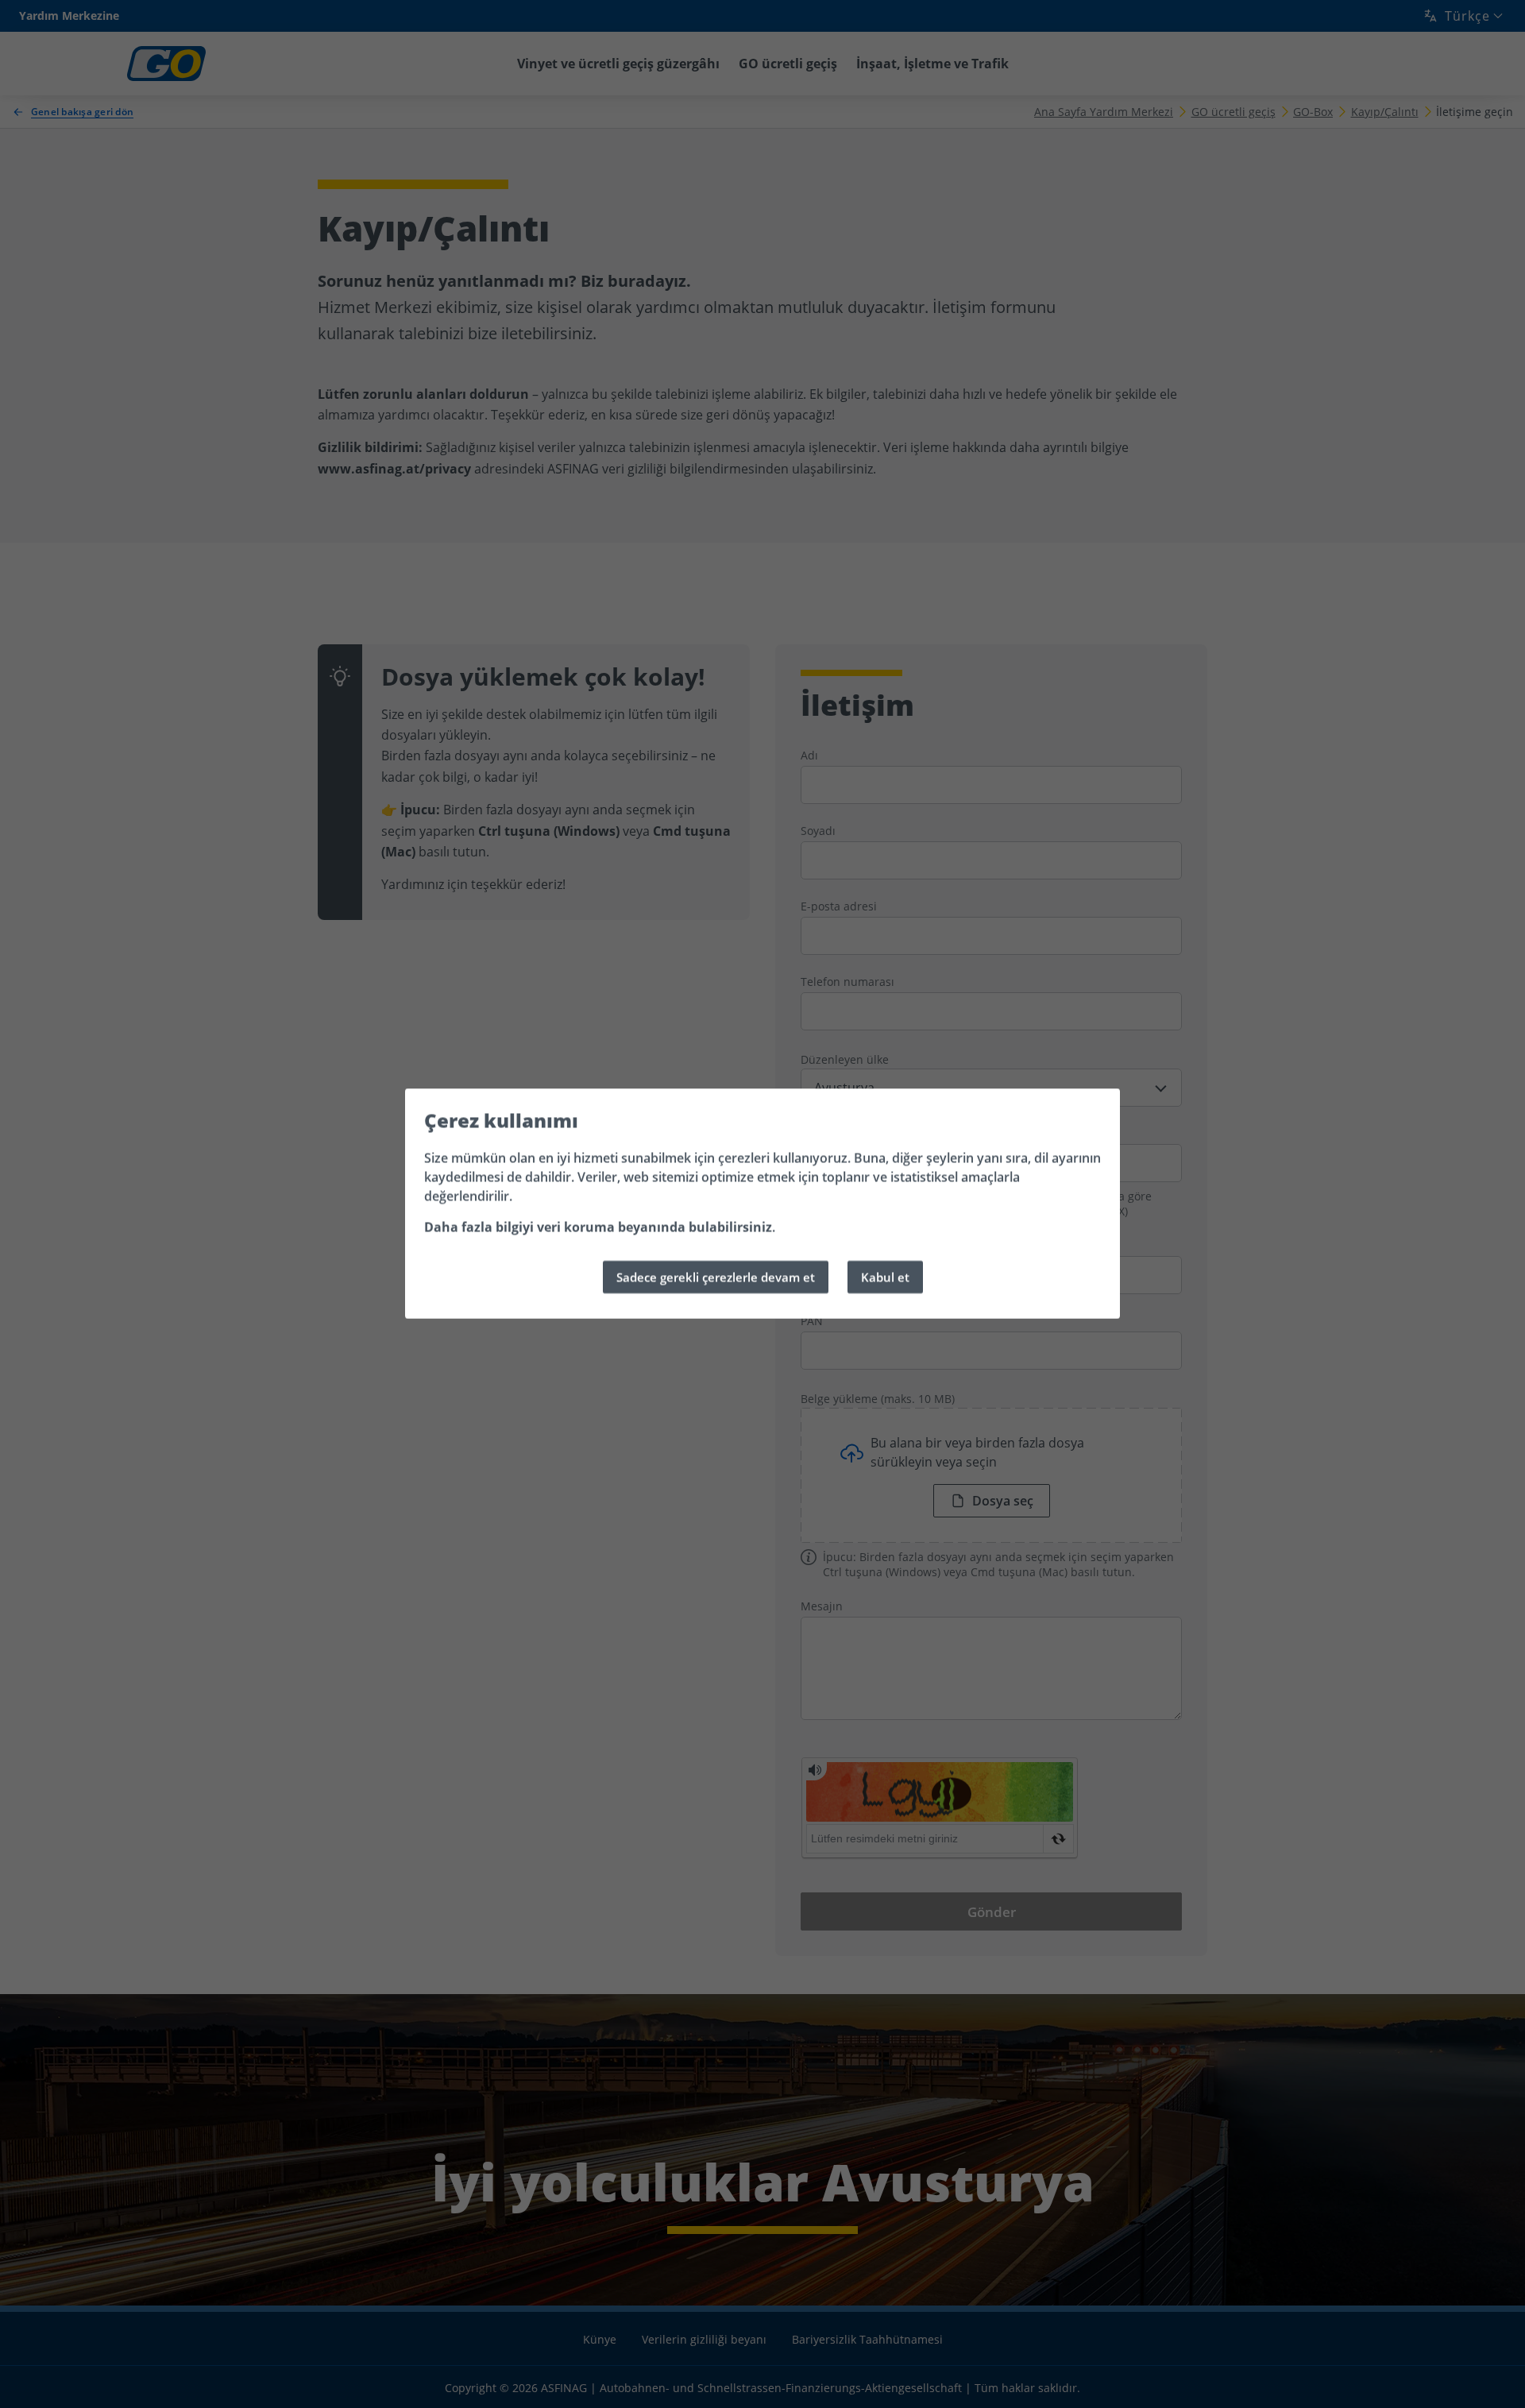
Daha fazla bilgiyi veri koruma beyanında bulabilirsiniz (598, 1227)
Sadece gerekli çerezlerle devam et (716, 1277)
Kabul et (885, 1277)
